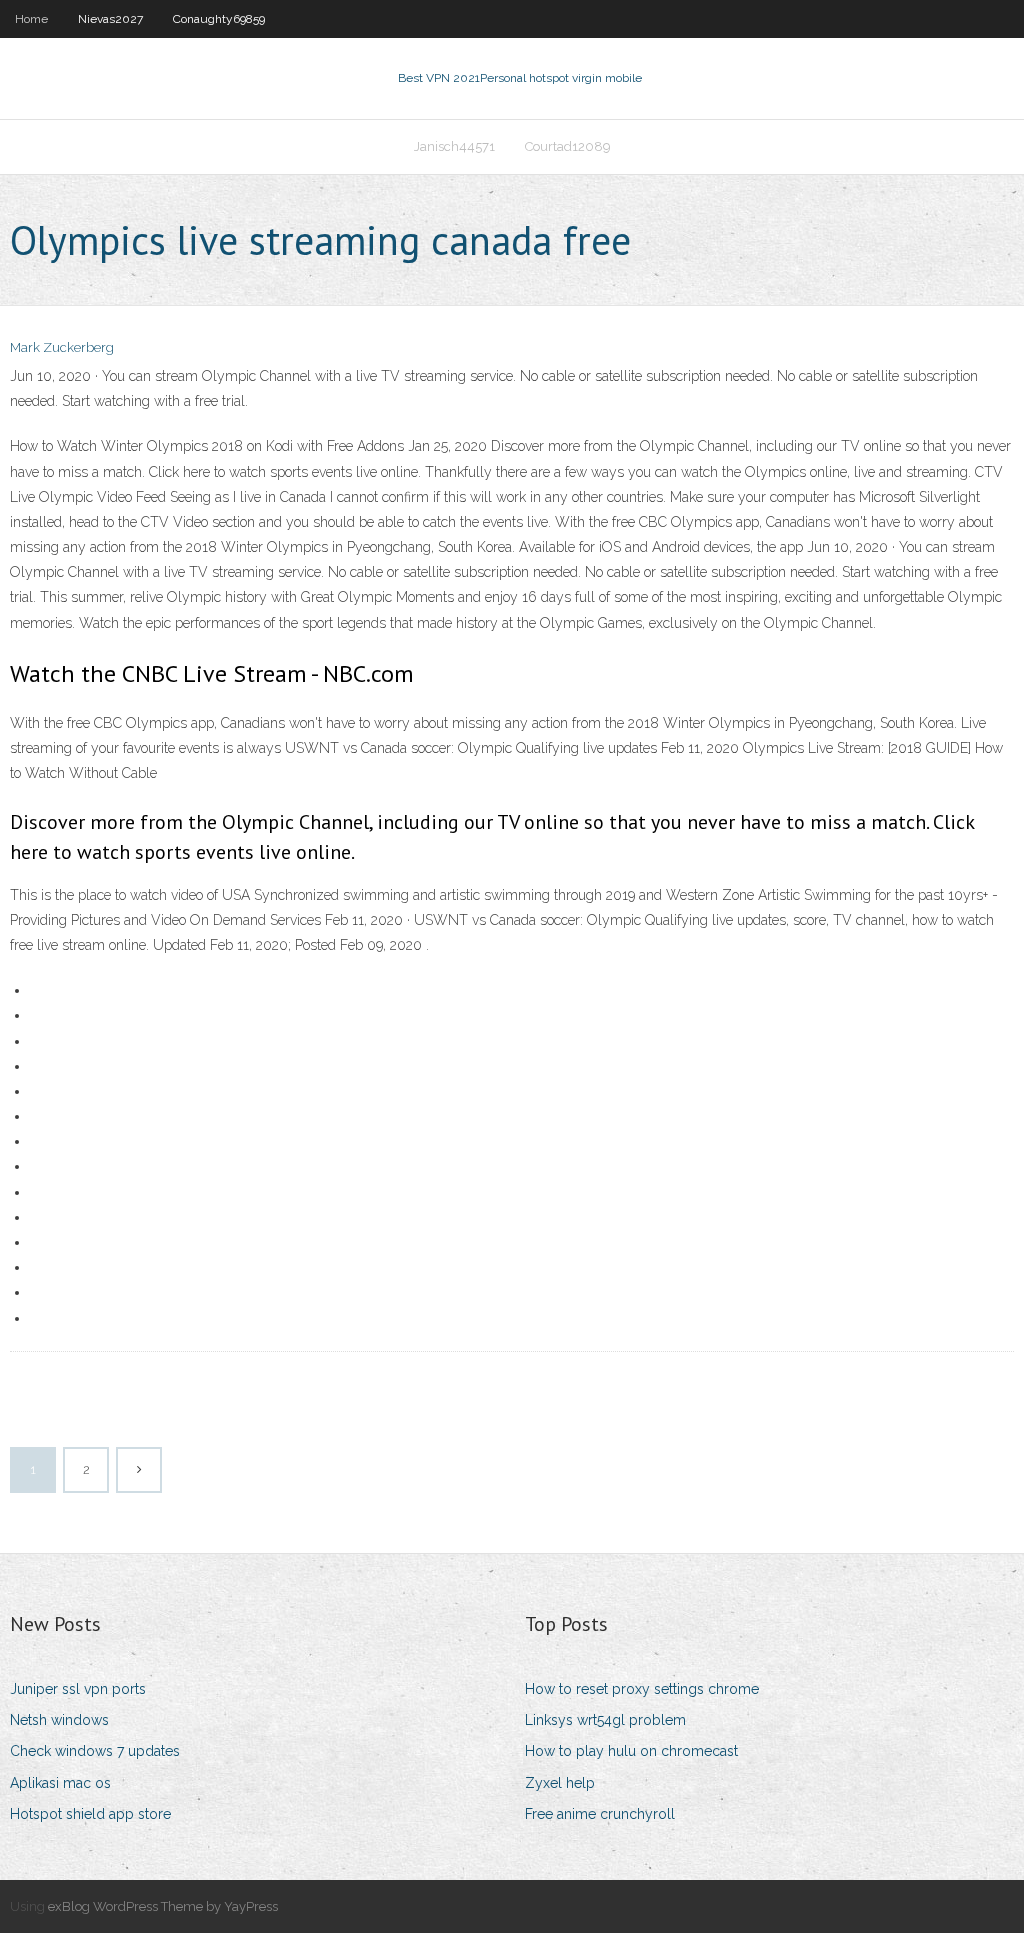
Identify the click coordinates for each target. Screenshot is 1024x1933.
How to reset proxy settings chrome (642, 1689)
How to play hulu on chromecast (631, 1751)
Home (31, 19)
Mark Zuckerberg (62, 347)
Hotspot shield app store (90, 1814)
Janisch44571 (454, 146)
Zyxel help (560, 1783)
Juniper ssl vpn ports (78, 1689)
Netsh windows (59, 1720)
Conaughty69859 (219, 19)
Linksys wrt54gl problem (605, 1720)
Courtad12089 (568, 146)
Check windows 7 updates (95, 1751)
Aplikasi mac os (60, 1783)
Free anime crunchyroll (600, 1814)
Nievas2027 (110, 19)
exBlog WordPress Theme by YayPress (163, 1906)
